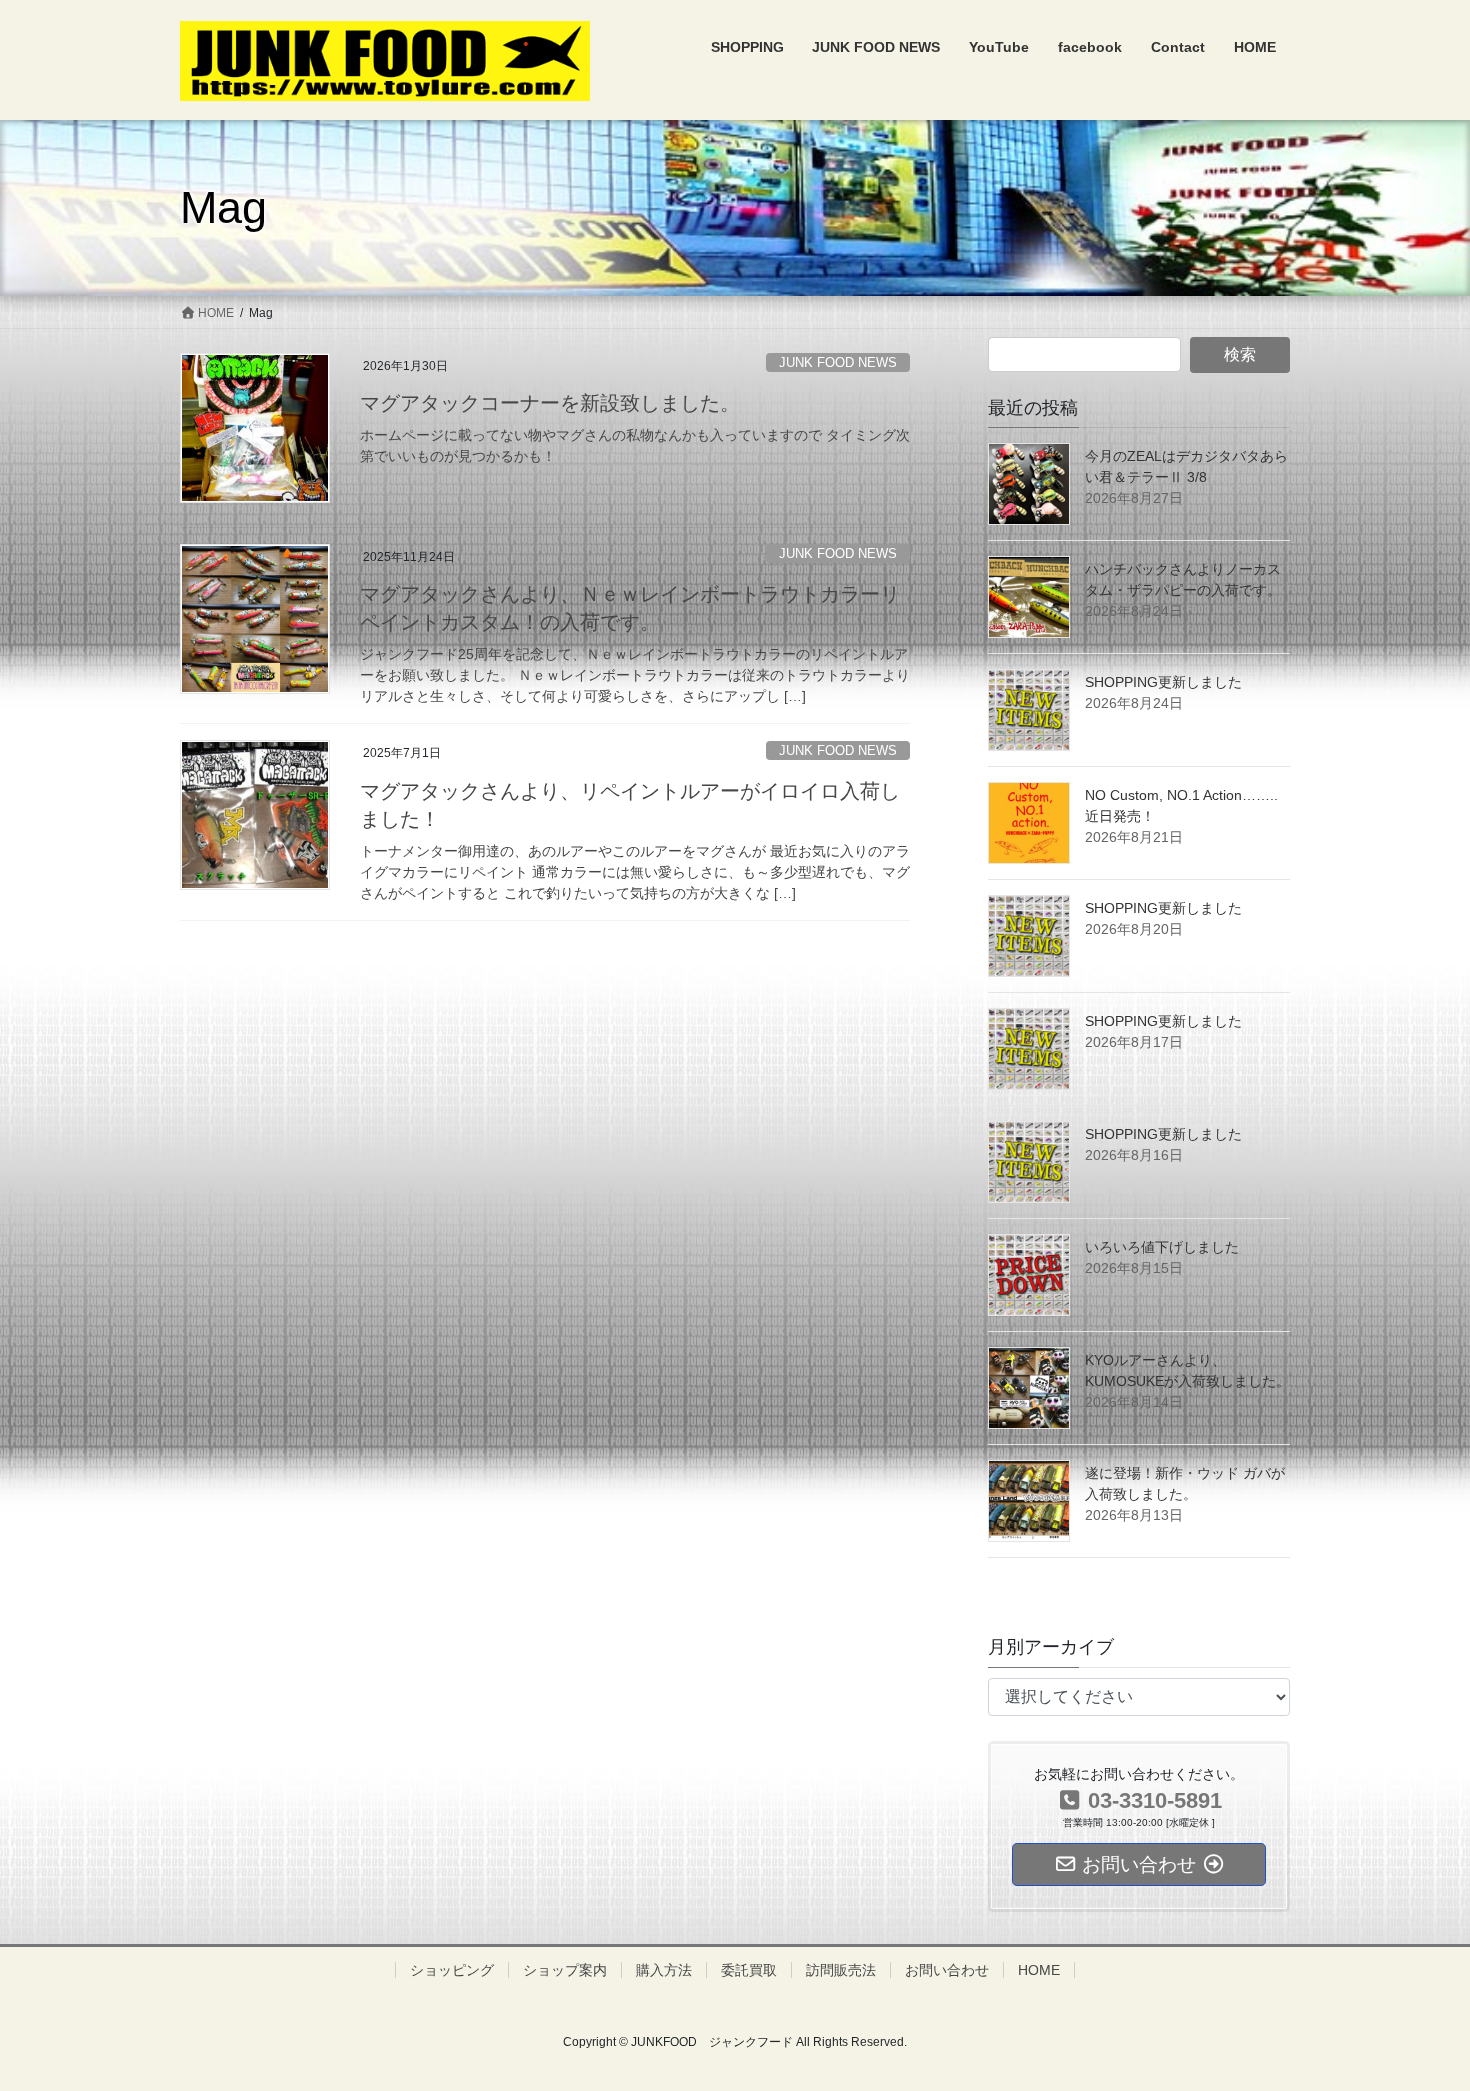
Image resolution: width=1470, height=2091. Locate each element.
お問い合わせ (947, 1970)
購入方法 (664, 1970)
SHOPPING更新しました (1163, 682)
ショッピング (452, 1970)
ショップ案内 (565, 1970)
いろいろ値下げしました (1162, 1247)
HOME (1039, 1970)
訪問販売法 (841, 1970)
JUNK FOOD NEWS (838, 362)
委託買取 (749, 1970)
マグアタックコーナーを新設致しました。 (550, 403)
